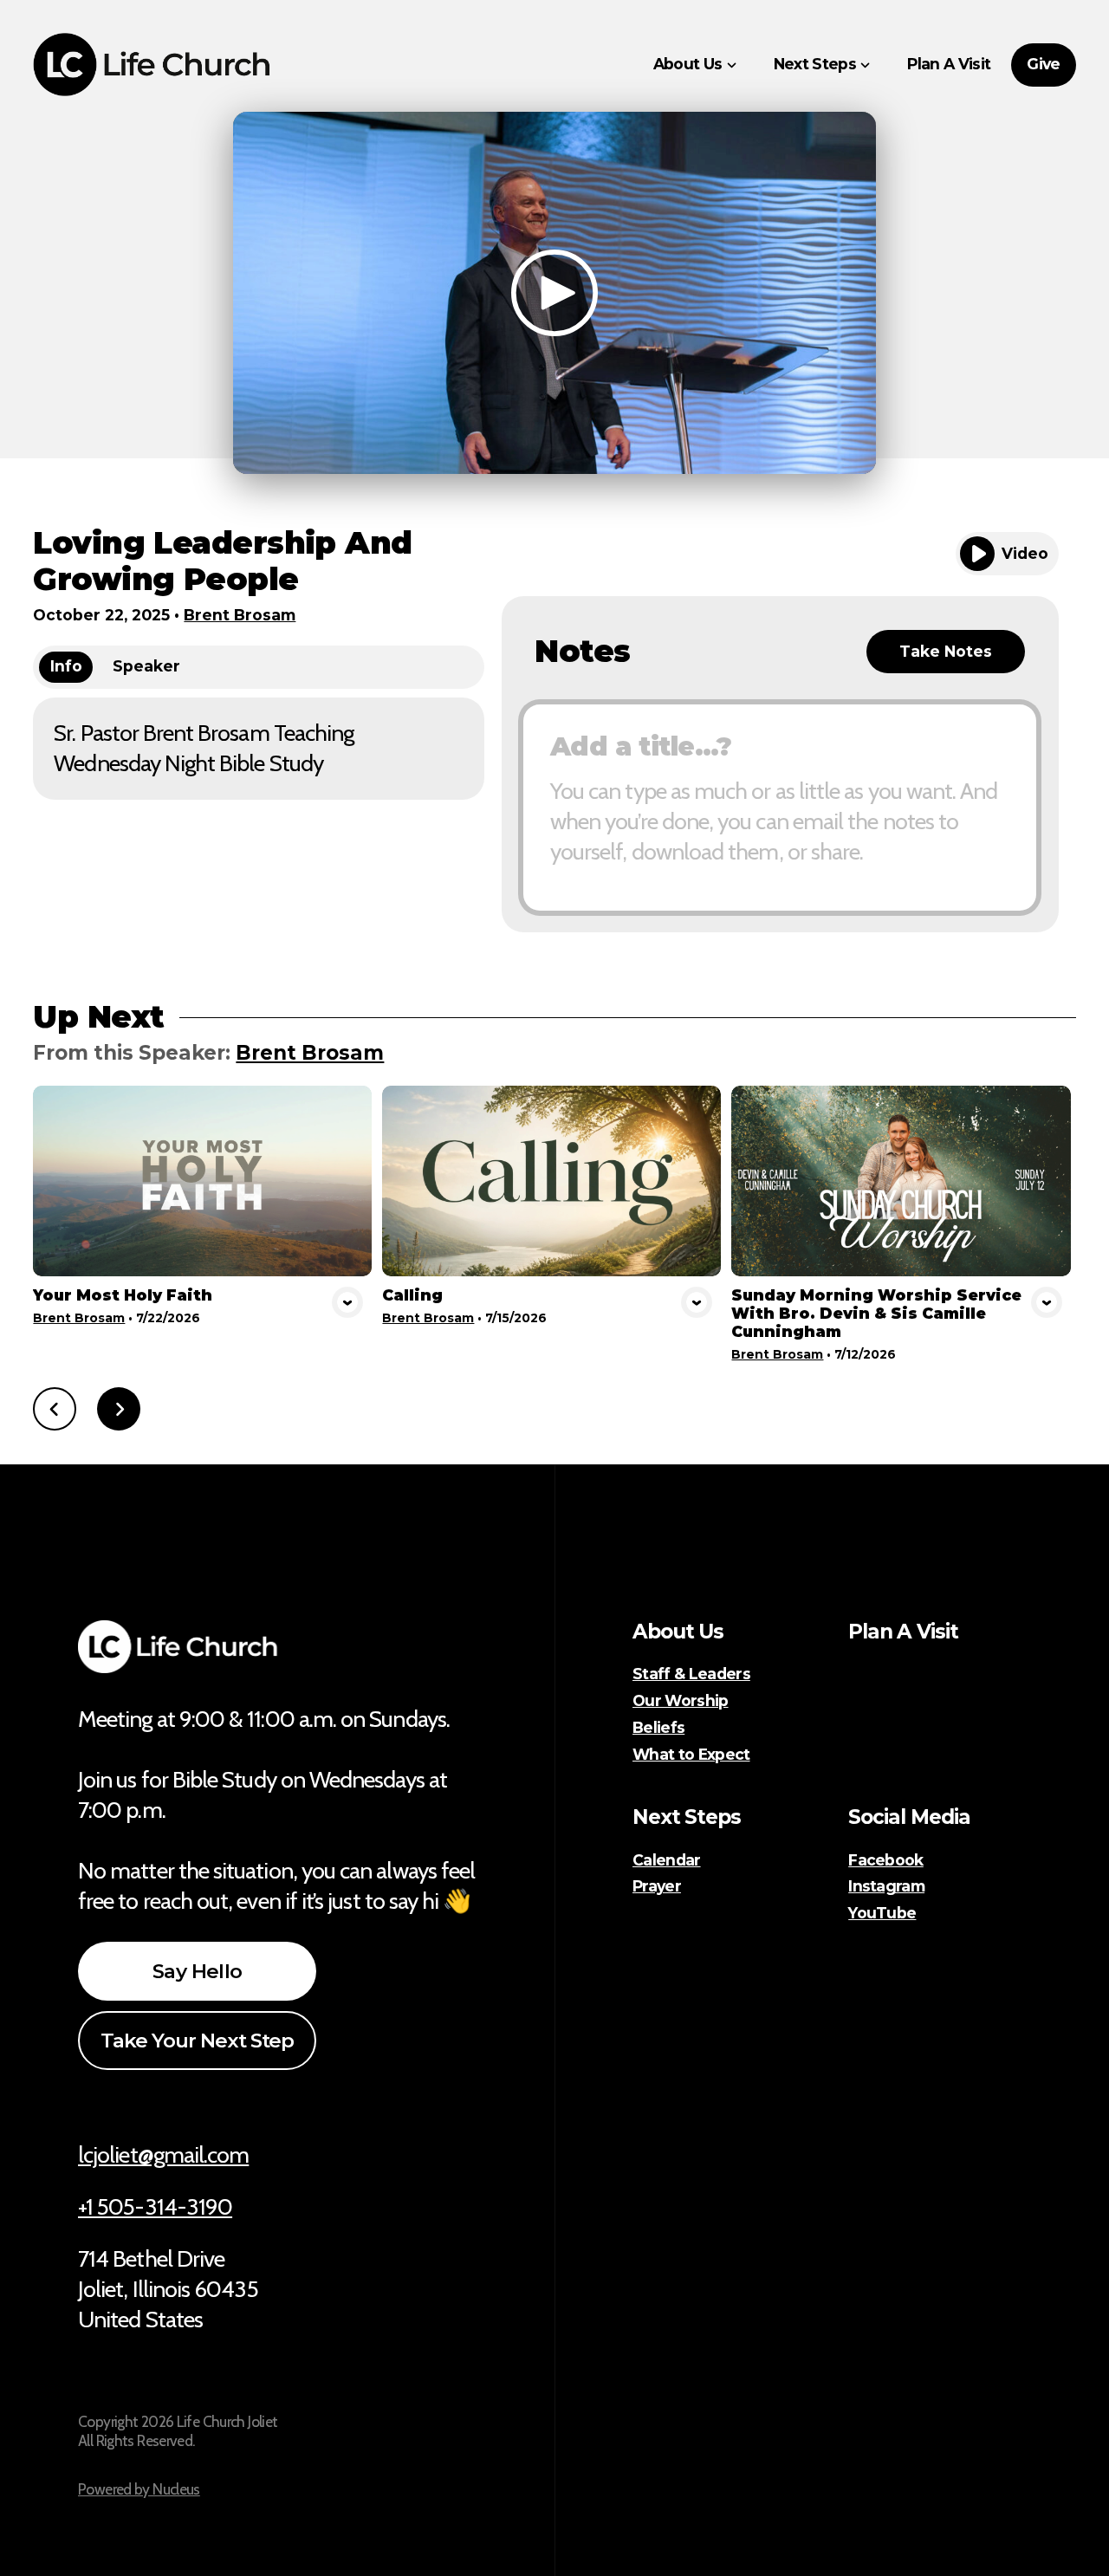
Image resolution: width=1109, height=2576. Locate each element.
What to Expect (691, 1755)
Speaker (146, 666)
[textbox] (780, 808)
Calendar (667, 1860)
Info (66, 666)
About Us (678, 1632)
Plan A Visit (903, 1632)
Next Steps (687, 1817)
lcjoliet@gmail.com (163, 2154)
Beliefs (658, 1728)
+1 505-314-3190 (155, 2206)
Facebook (886, 1860)
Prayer (657, 1886)
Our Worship (681, 1701)
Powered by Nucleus (139, 2489)
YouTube (882, 1913)
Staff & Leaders (691, 1674)
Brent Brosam (240, 615)
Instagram (886, 1886)
